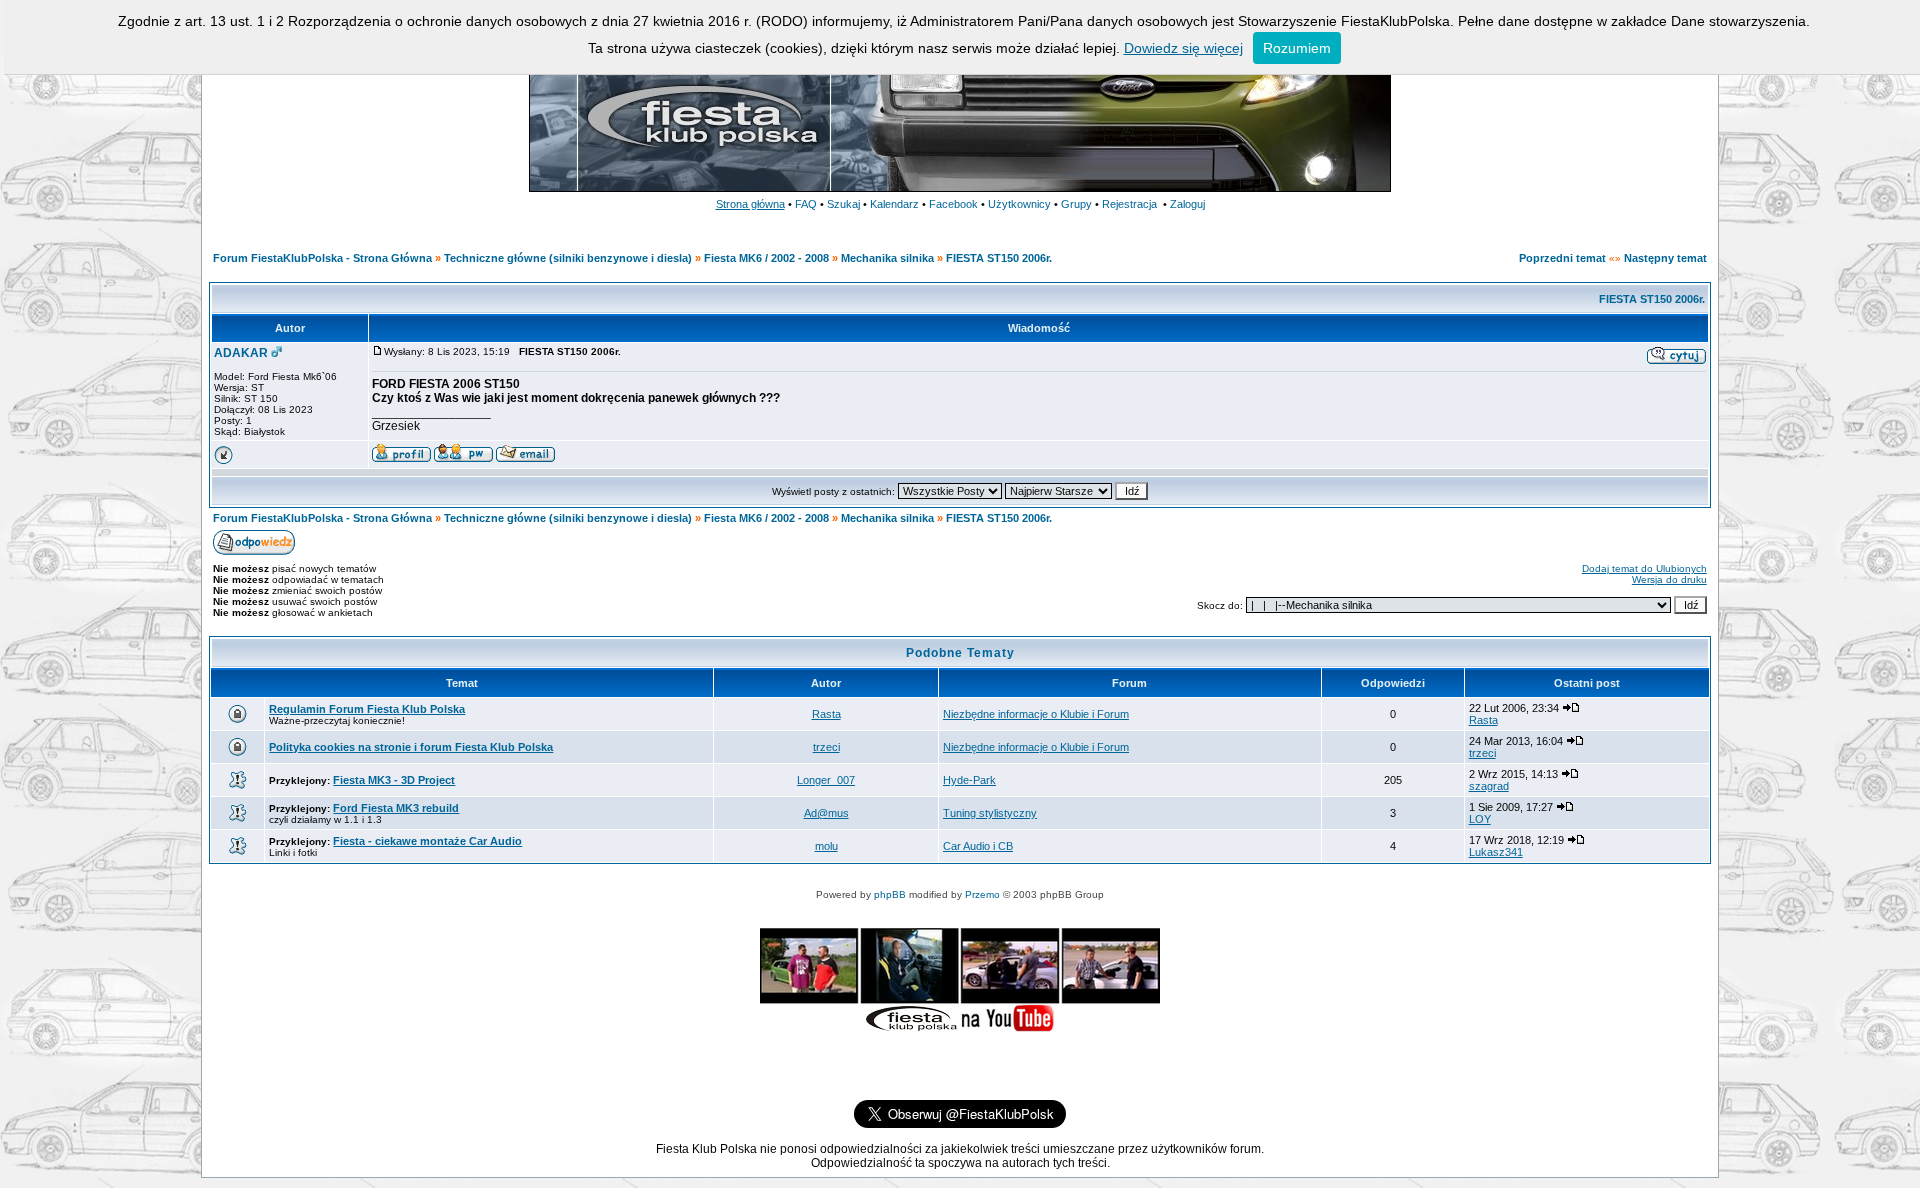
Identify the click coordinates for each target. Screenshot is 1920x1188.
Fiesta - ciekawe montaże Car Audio (427, 841)
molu (826, 846)
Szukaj (843, 204)
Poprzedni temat (1562, 258)
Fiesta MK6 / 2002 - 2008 (766, 258)
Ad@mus (826, 813)
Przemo (982, 894)
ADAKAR (241, 353)
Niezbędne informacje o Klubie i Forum (1036, 714)
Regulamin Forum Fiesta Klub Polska (367, 709)
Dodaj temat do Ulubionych (1644, 568)
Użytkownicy (1019, 204)
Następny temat (1665, 258)
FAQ (806, 204)
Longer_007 (826, 780)
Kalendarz (894, 204)
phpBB (890, 894)
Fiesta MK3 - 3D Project (394, 780)
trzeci (826, 747)
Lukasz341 (1496, 852)
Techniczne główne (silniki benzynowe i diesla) (568, 258)
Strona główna (750, 204)
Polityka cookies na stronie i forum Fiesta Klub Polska (411, 747)
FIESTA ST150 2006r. (999, 258)
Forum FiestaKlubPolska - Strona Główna (322, 258)
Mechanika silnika (887, 258)
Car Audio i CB (978, 846)
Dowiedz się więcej (1183, 48)
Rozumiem (1297, 48)
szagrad (1489, 786)
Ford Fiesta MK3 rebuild (396, 808)
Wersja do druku (1669, 579)
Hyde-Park (969, 780)
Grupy (1076, 204)
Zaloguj (1187, 204)
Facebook (953, 204)
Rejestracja (1129, 204)
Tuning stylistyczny (990, 813)
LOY (1480, 819)
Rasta (826, 714)
